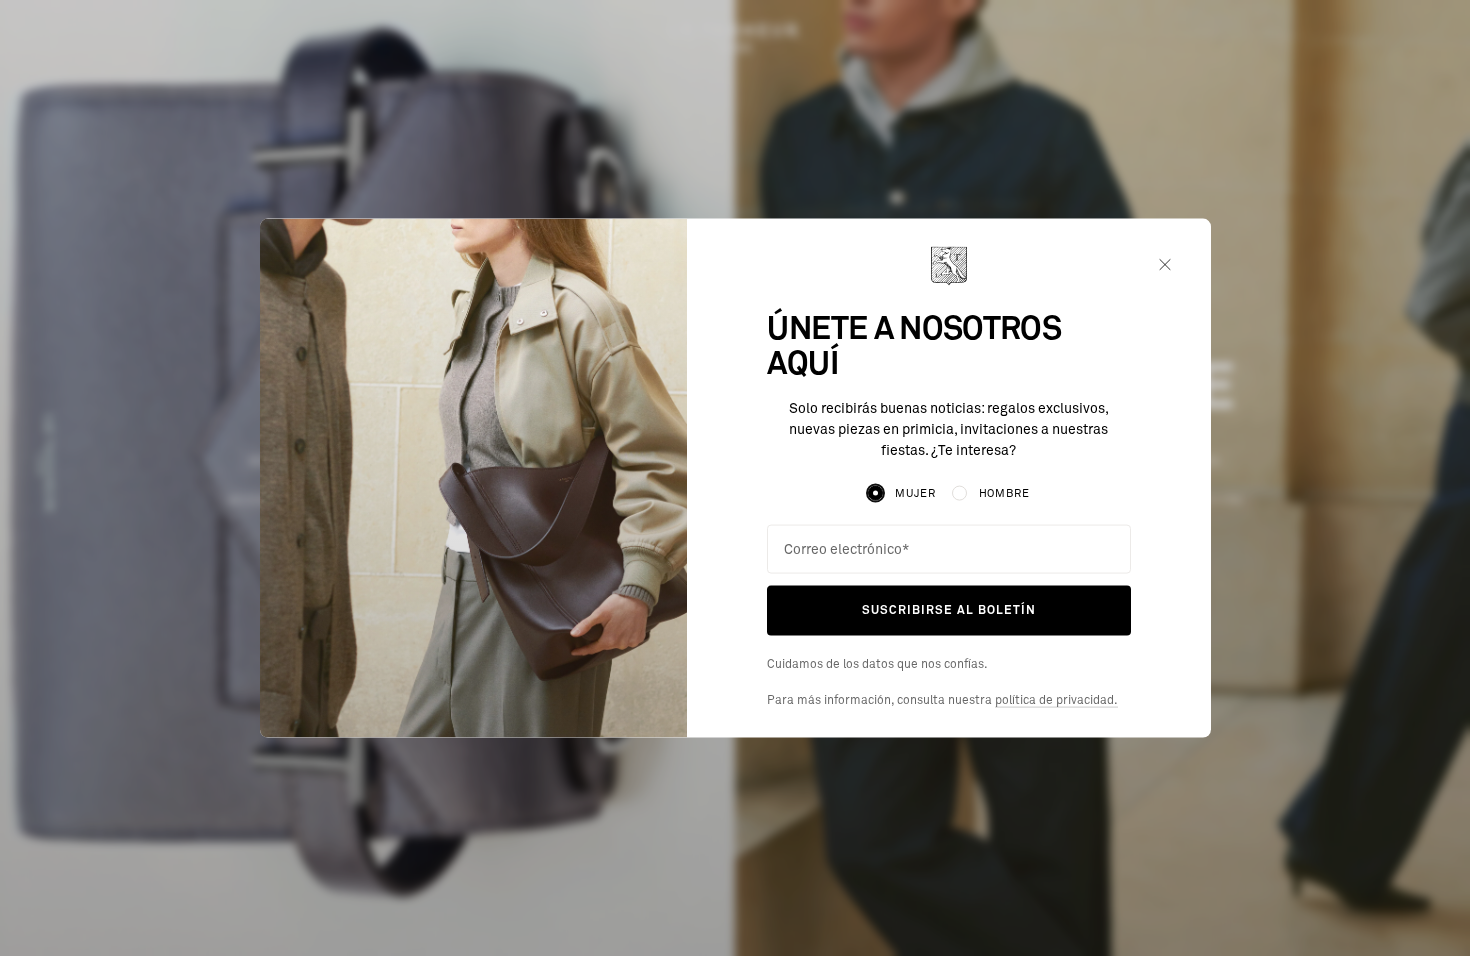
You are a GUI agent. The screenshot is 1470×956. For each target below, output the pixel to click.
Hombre (1004, 493)
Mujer (915, 493)
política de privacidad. (1056, 700)
